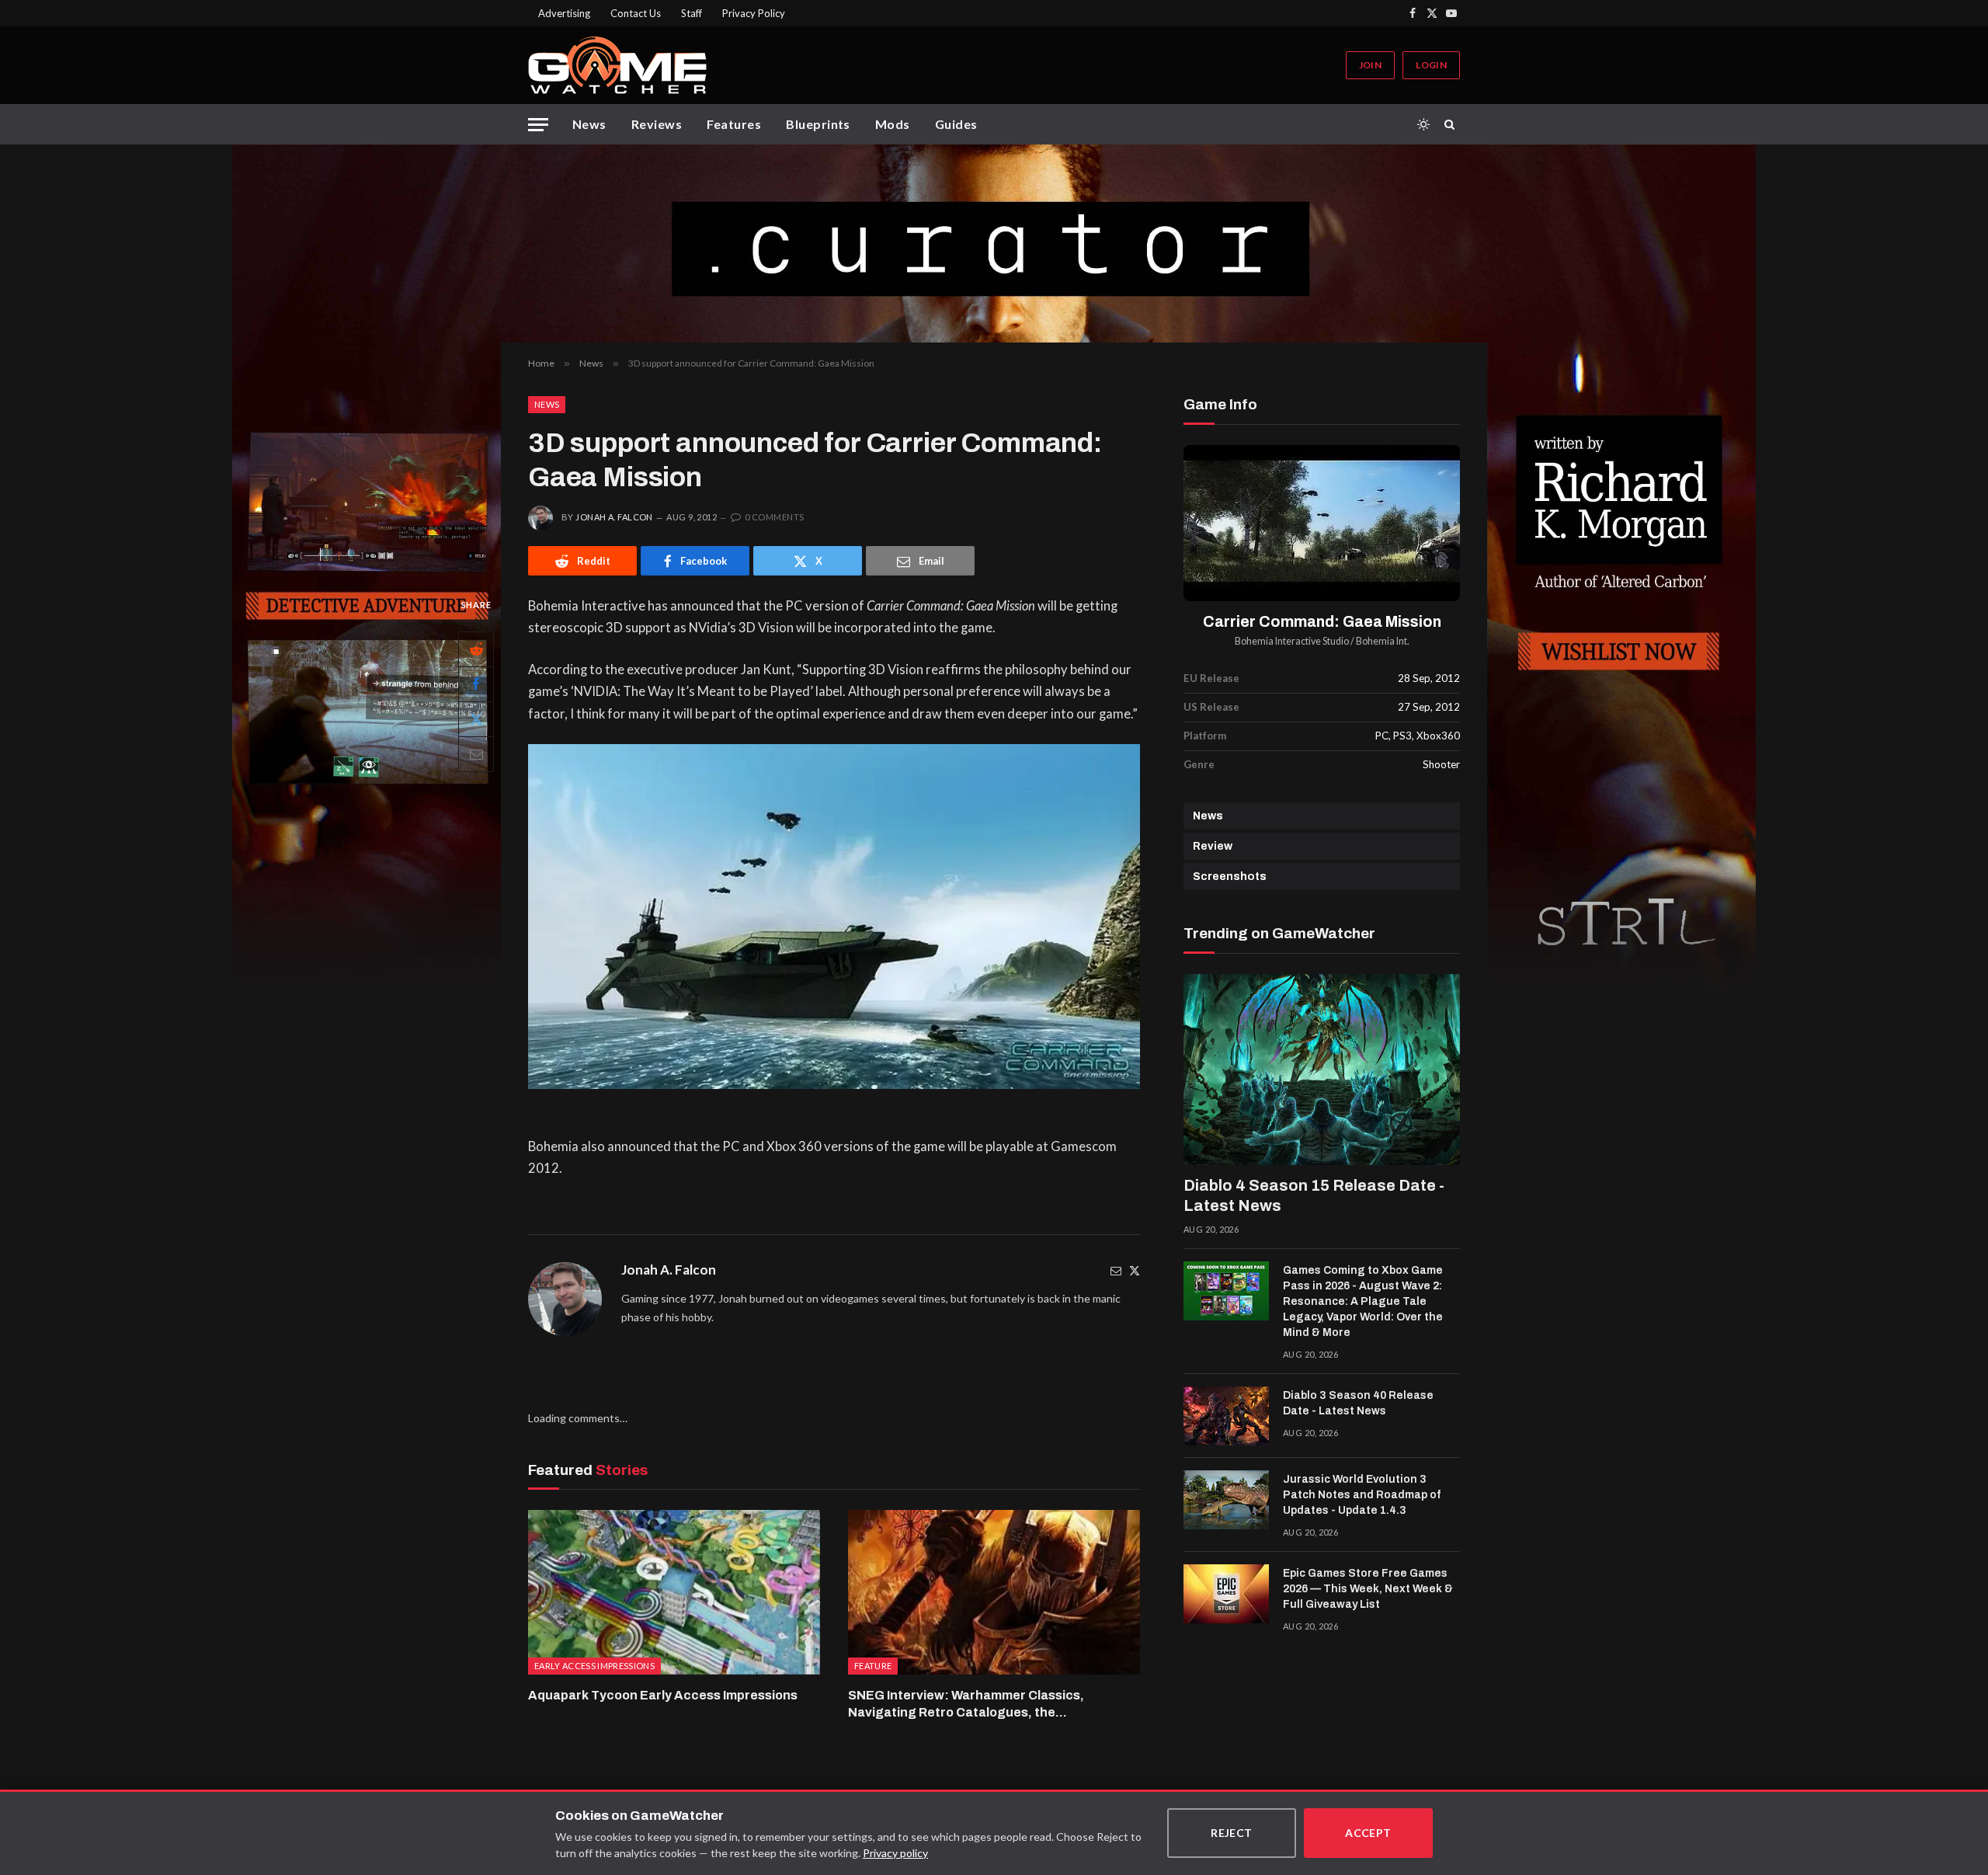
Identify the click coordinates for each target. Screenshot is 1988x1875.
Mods (893, 124)
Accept (1368, 1833)
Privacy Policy (754, 13)
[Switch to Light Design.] (1423, 124)
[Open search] (1452, 124)
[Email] (476, 754)
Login (1431, 65)
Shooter (1441, 764)
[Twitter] (1135, 1270)
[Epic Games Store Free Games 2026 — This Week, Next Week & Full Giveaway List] (1226, 1594)
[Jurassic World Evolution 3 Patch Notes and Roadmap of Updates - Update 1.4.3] (1226, 1500)
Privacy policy (895, 1853)
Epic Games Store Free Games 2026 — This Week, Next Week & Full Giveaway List (1368, 1589)
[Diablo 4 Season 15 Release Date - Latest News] (1322, 1070)
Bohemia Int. (1383, 641)
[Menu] (538, 125)
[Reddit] (476, 649)
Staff (692, 13)
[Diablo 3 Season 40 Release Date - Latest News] (1226, 1416)
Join (1370, 65)
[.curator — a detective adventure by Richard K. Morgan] (994, 244)
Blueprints (818, 124)
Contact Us (636, 13)
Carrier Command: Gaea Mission (1322, 622)
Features (734, 124)
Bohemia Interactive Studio (1292, 641)
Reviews (657, 124)
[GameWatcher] (617, 65)
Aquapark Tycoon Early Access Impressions (663, 1695)
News (589, 124)
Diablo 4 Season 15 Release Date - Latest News (1314, 1195)
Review (1213, 846)
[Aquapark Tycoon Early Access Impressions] (674, 1592)
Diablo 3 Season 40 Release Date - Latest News (1358, 1403)
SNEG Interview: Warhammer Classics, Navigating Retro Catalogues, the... (966, 1704)
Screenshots (1230, 877)
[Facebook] (476, 684)
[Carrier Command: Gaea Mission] (1322, 523)
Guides (956, 124)
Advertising (564, 13)
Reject (1232, 1833)
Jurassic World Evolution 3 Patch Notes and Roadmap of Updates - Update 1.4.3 (1362, 1495)
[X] (476, 719)
